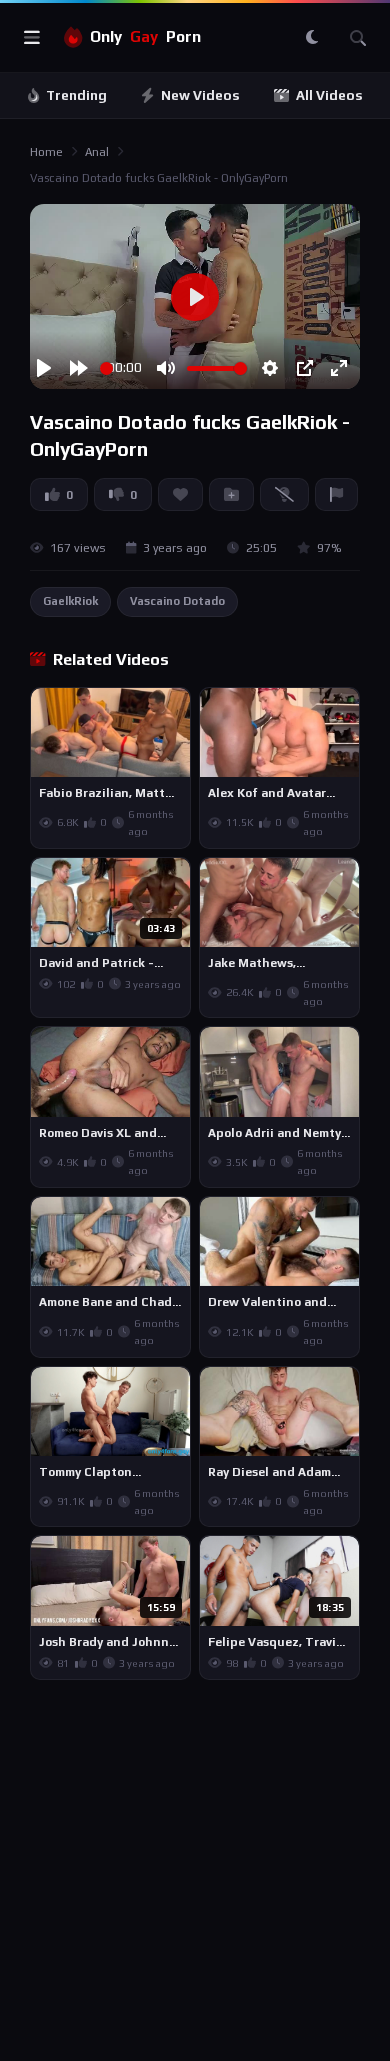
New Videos (200, 95)
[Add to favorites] (174, 712)
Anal (97, 152)
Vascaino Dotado (177, 601)
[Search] (358, 38)
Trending (76, 95)
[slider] (106, 368)
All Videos (329, 95)
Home (46, 152)
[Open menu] (32, 38)
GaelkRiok (70, 601)
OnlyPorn (145, 36)
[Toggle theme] (312, 38)
